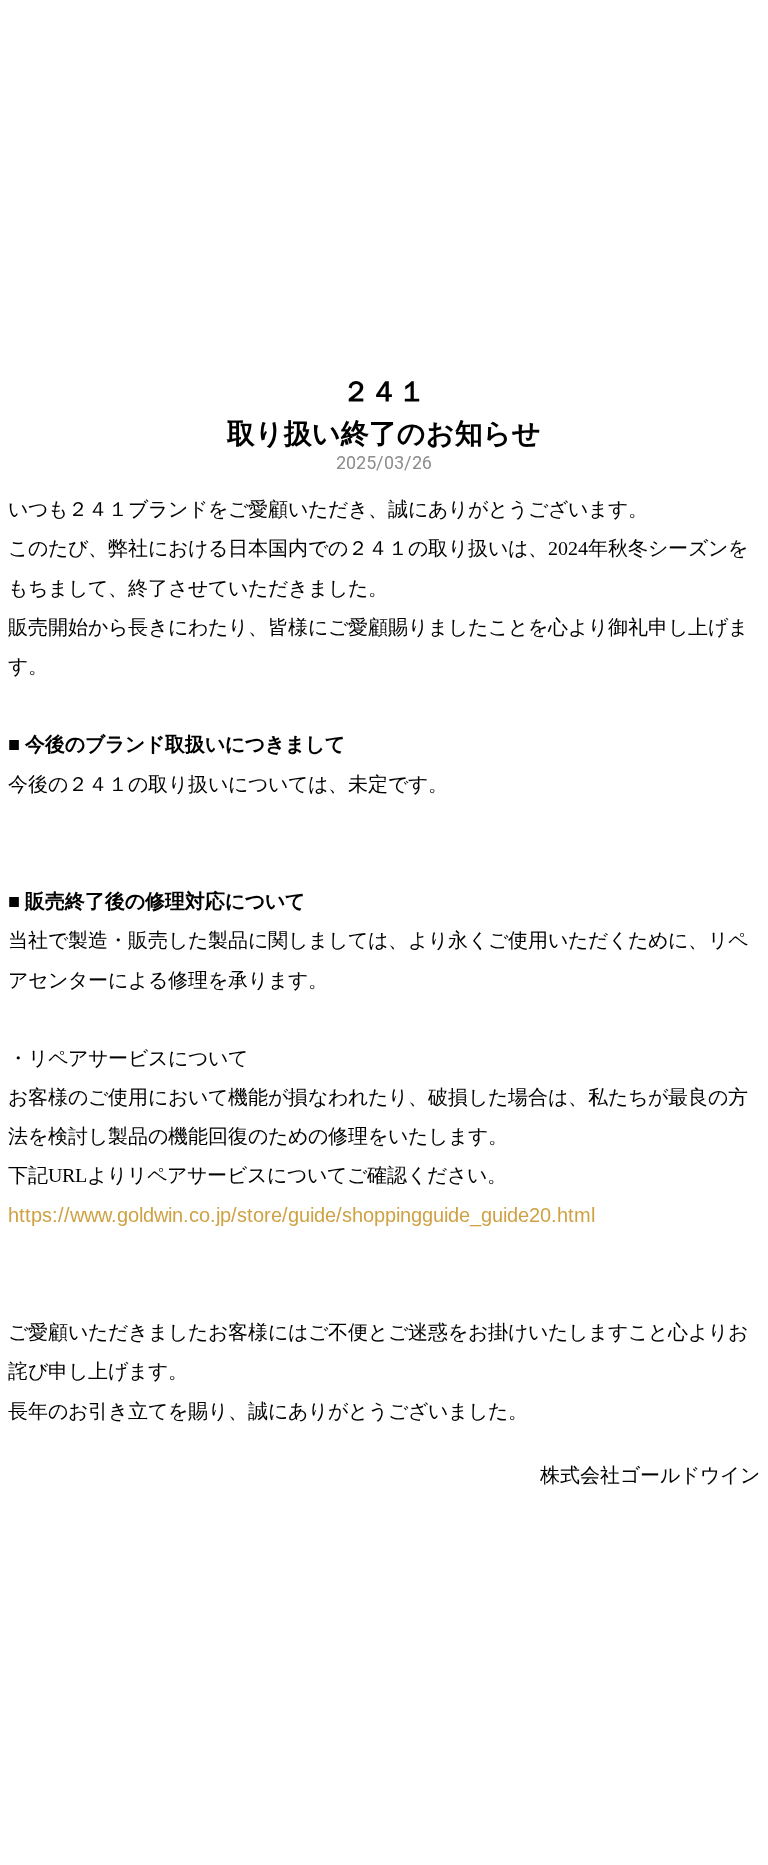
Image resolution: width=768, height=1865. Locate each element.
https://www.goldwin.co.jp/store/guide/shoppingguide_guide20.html (301, 1215)
